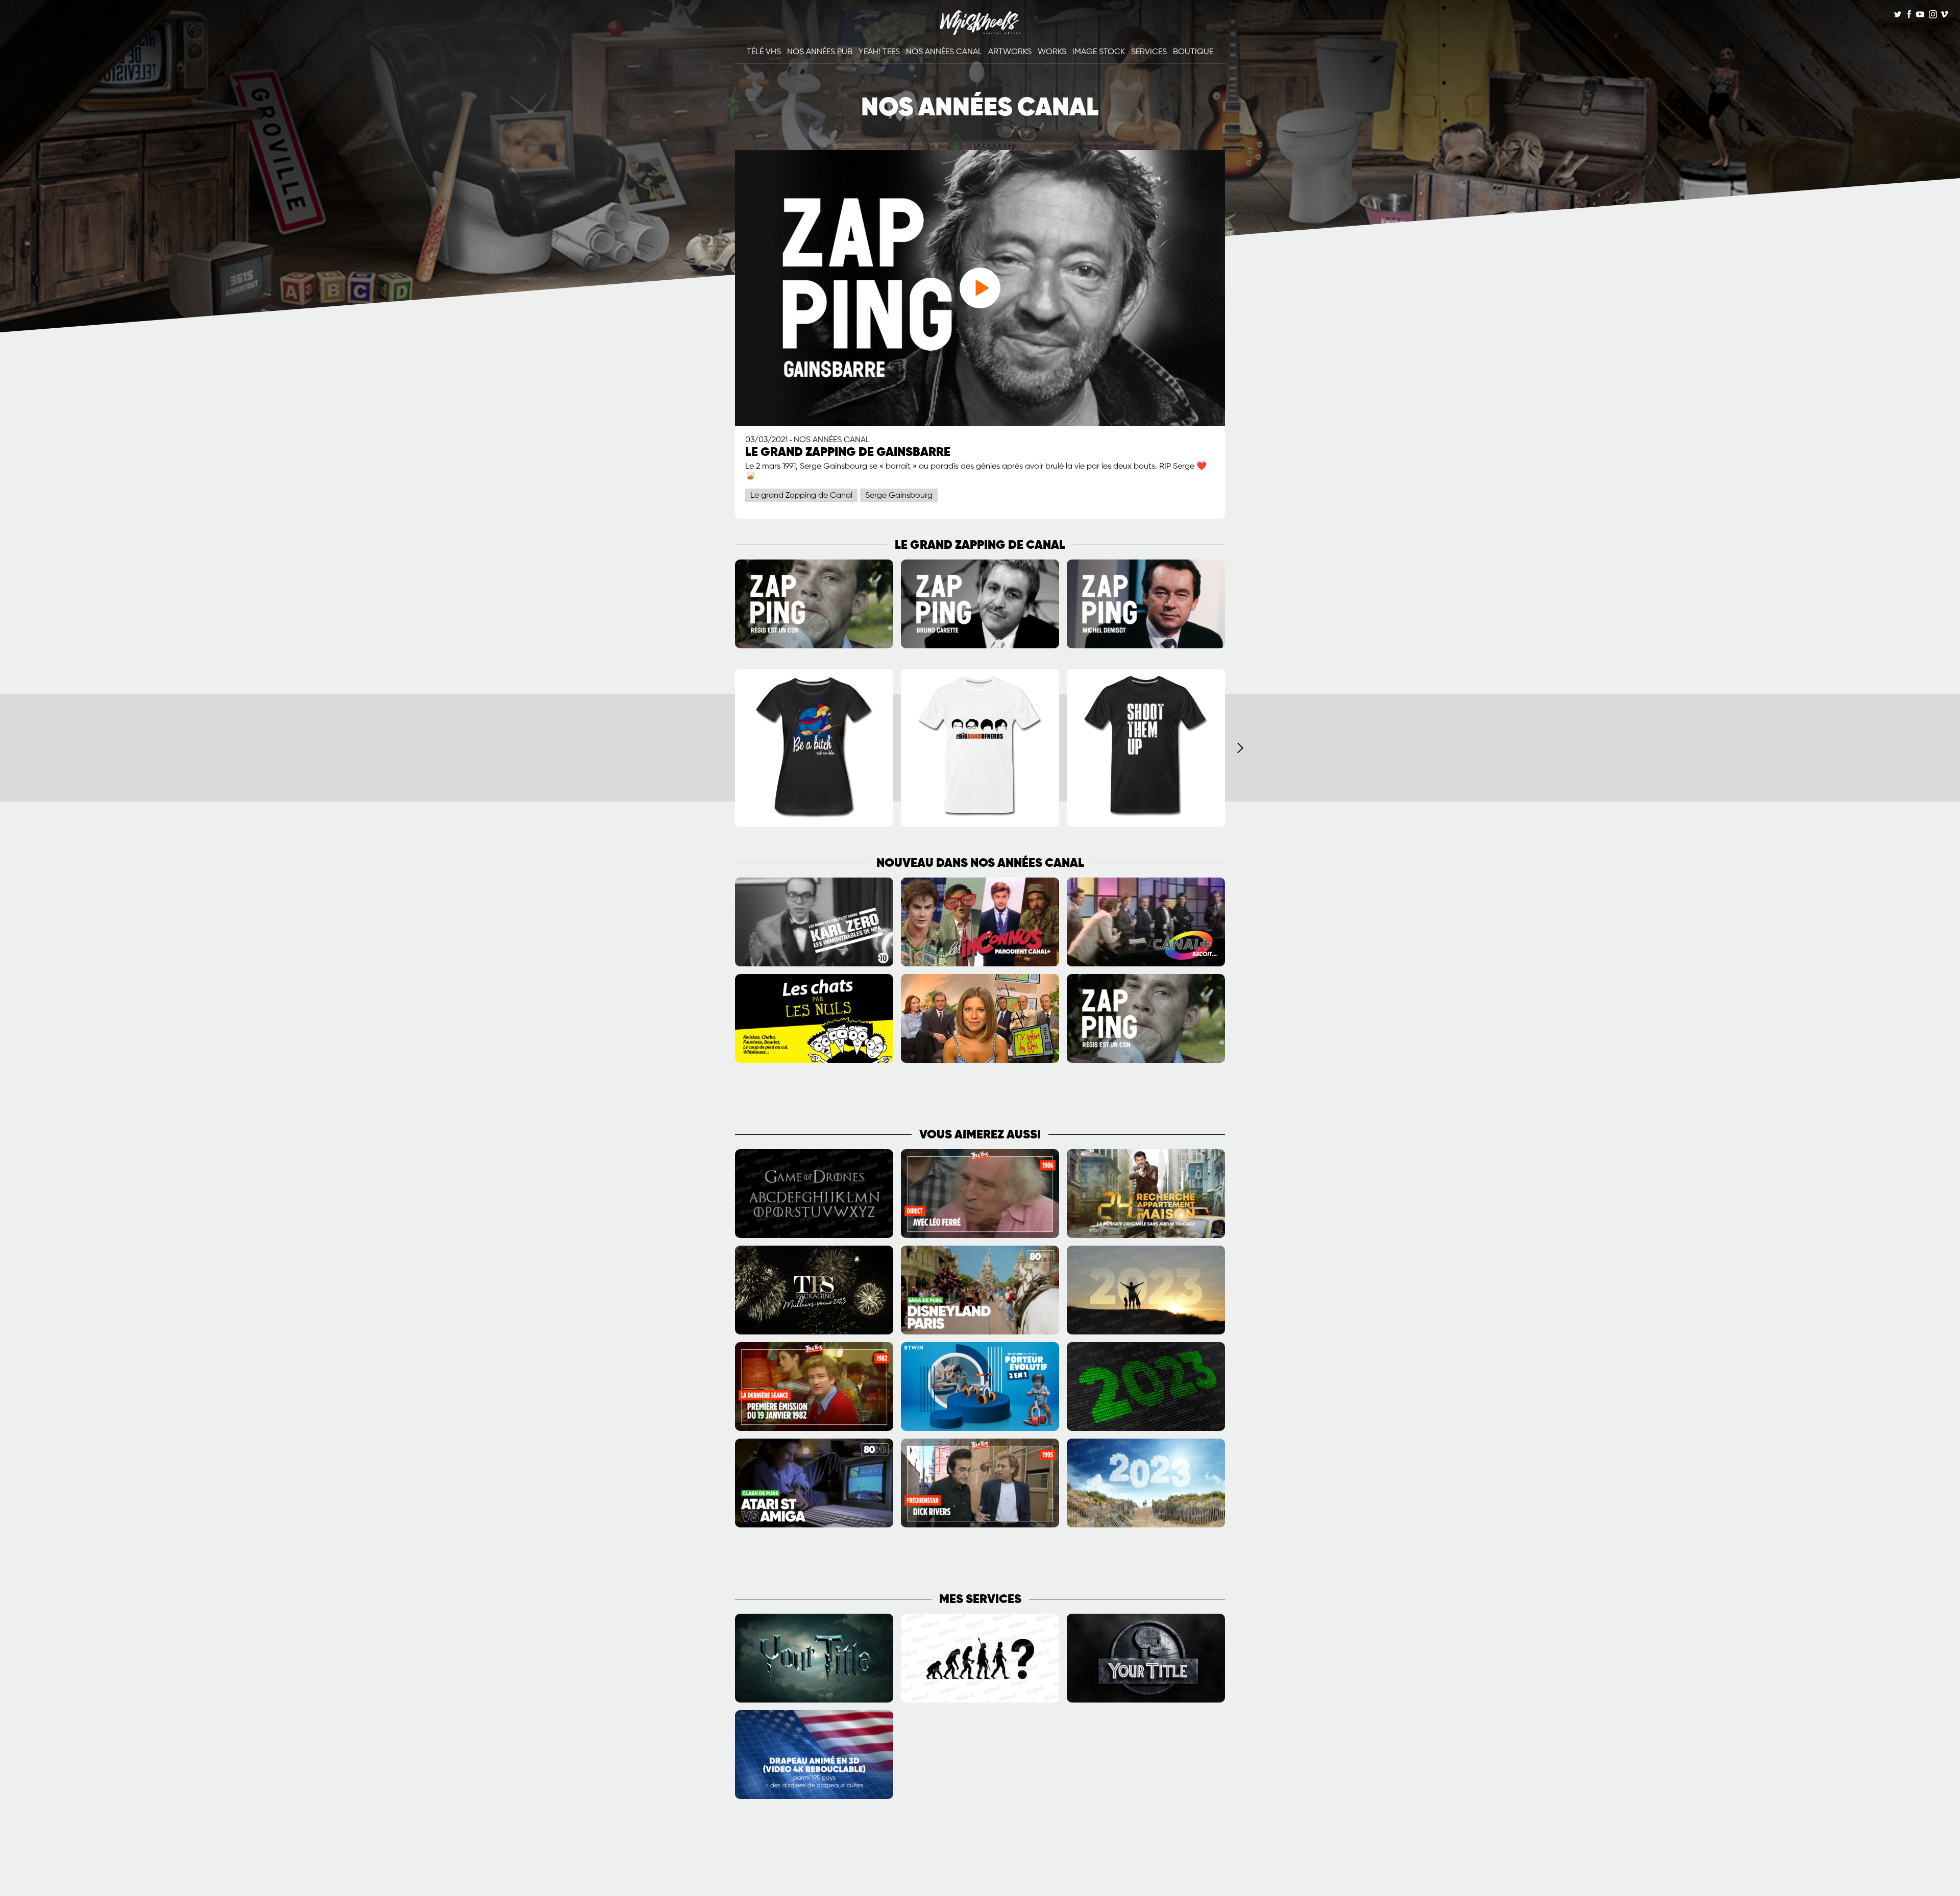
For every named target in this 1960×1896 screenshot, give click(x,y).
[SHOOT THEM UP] (1146, 825)
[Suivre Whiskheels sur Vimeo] (1944, 16)
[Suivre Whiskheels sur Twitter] (1898, 16)
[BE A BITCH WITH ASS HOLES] (814, 825)
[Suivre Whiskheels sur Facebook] (1909, 16)
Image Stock (1099, 52)
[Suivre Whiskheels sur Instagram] (1932, 16)
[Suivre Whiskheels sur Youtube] (1920, 16)
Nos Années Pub (820, 52)
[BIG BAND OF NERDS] (980, 825)
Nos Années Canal (944, 52)
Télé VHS (764, 52)
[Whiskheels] (980, 33)
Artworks (1010, 52)
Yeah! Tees (879, 52)
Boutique (1193, 52)
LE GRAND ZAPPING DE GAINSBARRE (848, 452)
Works (1052, 52)
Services (1149, 52)
